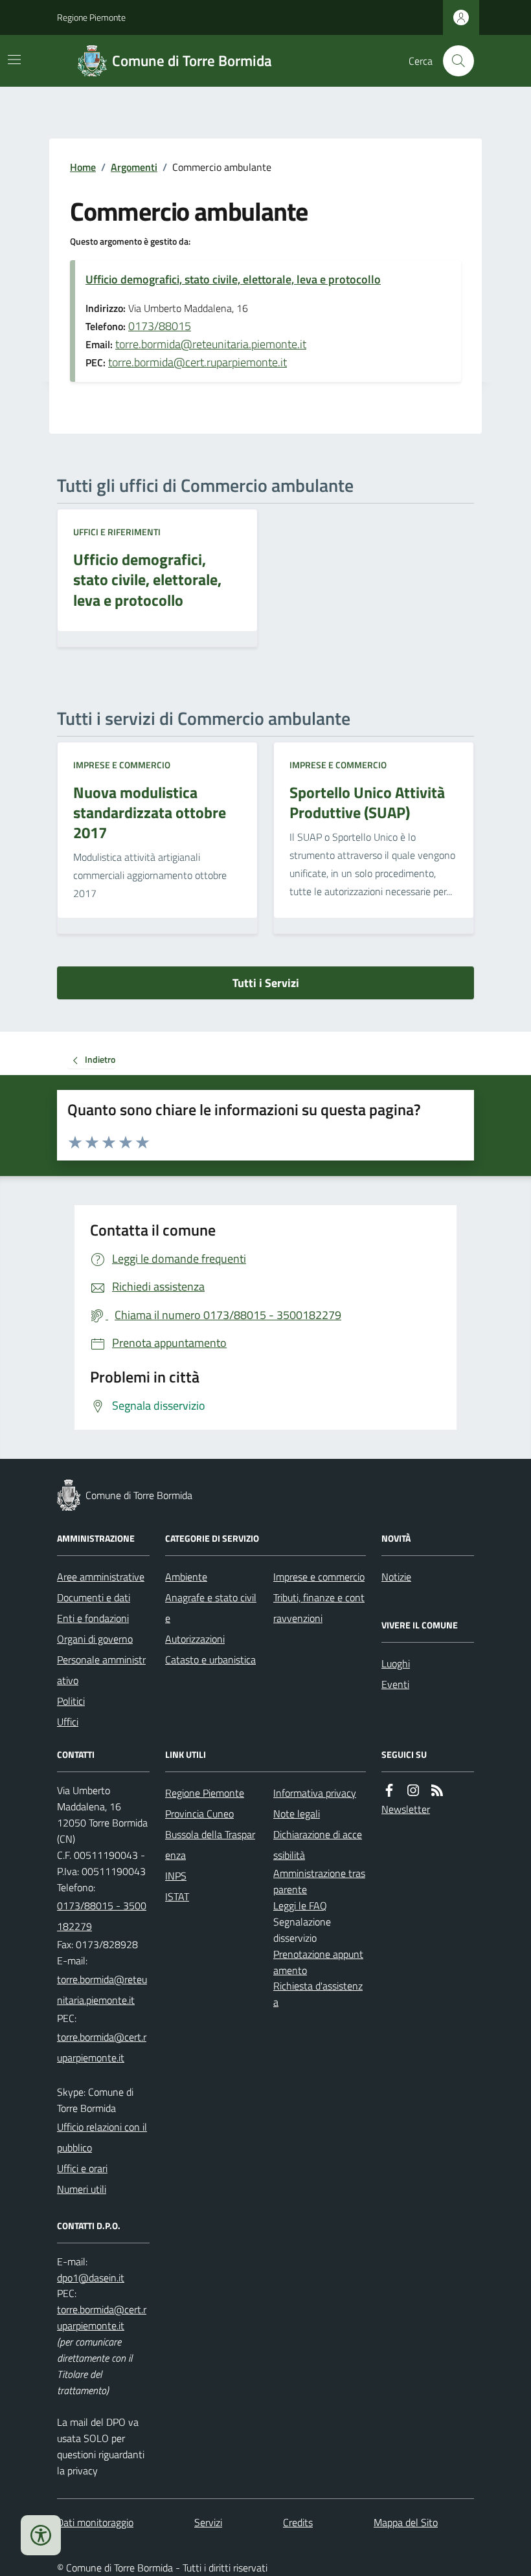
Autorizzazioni (195, 1639)
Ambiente (186, 1577)
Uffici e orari (82, 2168)
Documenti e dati (94, 1597)
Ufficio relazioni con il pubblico (102, 2137)
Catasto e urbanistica (210, 1660)
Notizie (396, 1577)
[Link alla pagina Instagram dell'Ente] (413, 1791)
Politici (71, 1701)
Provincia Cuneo (199, 1814)
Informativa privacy (315, 1793)
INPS (176, 1876)
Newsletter (406, 1809)
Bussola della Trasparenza (210, 1845)
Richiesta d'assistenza (318, 1994)
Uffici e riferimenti (117, 532)
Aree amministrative (101, 1577)
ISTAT (177, 1896)
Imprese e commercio (122, 765)
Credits (298, 2522)
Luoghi (396, 1663)
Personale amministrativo (101, 1670)
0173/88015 (160, 326)
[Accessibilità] (41, 2535)
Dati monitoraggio (95, 2522)
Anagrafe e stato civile (211, 1608)
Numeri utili (82, 2189)
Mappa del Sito (406, 2522)
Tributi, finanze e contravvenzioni (319, 1608)
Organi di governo (95, 1639)
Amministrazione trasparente (319, 1881)
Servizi (208, 2522)
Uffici (68, 1722)
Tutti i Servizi (266, 983)
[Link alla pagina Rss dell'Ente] (437, 1791)
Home (83, 167)
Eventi (395, 1684)
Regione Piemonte (91, 17)
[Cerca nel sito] (453, 61)
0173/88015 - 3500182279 (102, 1916)
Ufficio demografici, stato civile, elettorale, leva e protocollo (233, 279)
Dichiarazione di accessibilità (318, 1845)
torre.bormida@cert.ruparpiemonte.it (198, 362)
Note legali (297, 1814)
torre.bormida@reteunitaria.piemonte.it (211, 344)
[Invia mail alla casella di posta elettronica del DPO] (91, 2278)
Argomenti (134, 167)
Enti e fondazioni (93, 1618)
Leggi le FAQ (300, 1905)
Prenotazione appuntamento (318, 1962)
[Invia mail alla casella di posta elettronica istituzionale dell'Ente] (103, 1990)
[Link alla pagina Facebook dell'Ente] (389, 1791)
